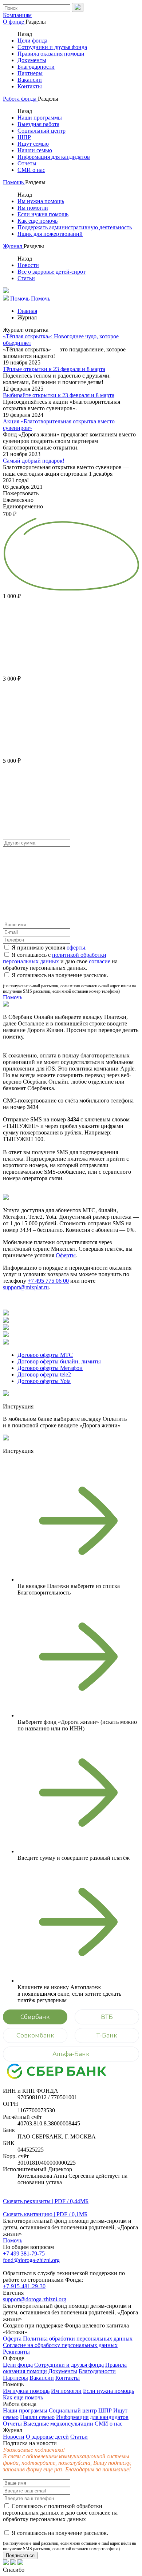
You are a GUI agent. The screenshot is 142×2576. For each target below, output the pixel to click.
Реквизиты (16, 2352)
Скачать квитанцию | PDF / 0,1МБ (45, 2214)
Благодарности (36, 67)
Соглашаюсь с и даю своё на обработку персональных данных (60, 2513)
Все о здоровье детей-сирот (52, 272)
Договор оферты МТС (45, 1355)
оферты (76, 948)
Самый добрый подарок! (34, 461)
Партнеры (30, 73)
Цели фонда (32, 41)
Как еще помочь (38, 221)
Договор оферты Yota (44, 1381)
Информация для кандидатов (54, 157)
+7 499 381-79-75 (24, 2254)
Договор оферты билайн (48, 1361)
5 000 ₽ (12, 761)
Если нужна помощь (43, 214)
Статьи (26, 278)
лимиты (91, 1361)
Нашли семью (35, 150)
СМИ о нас (31, 170)
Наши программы (40, 118)
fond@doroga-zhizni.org (31, 2260)
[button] (13, 997)
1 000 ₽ (12, 596)
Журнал (13, 246)
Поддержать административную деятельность (75, 227)
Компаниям (17, 15)
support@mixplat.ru (26, 1287)
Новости (28, 265)
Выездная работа (38, 124)
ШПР (24, 137)
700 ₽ (10, 514)
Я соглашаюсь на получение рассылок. (69, 983)
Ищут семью (33, 144)
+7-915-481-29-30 (24, 2286)
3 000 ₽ (12, 679)
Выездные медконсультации (58, 2424)
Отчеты (27, 163)
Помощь (14, 182)
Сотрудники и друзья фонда (52, 47)
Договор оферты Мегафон (50, 1368)
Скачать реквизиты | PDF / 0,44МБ (46, 2201)
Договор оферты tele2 (44, 1374)
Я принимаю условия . (48, 948)
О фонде (14, 22)
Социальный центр (42, 131)
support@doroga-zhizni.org (35, 2299)
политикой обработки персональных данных (55, 958)
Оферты (66, 1255)
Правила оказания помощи (51, 54)
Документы (32, 60)
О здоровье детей (47, 2437)
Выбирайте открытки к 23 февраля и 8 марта (59, 395)
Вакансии (30, 80)
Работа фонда (20, 99)
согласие (100, 961)
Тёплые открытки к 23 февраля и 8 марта (54, 369)
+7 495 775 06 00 (48, 1281)
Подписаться (20, 2555)
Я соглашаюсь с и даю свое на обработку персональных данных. (60, 961)
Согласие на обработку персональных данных (60, 2345)
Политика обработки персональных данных (78, 2339)
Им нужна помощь (41, 201)
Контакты (30, 86)
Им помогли (33, 208)
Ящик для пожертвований (50, 234)
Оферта (12, 2339)
